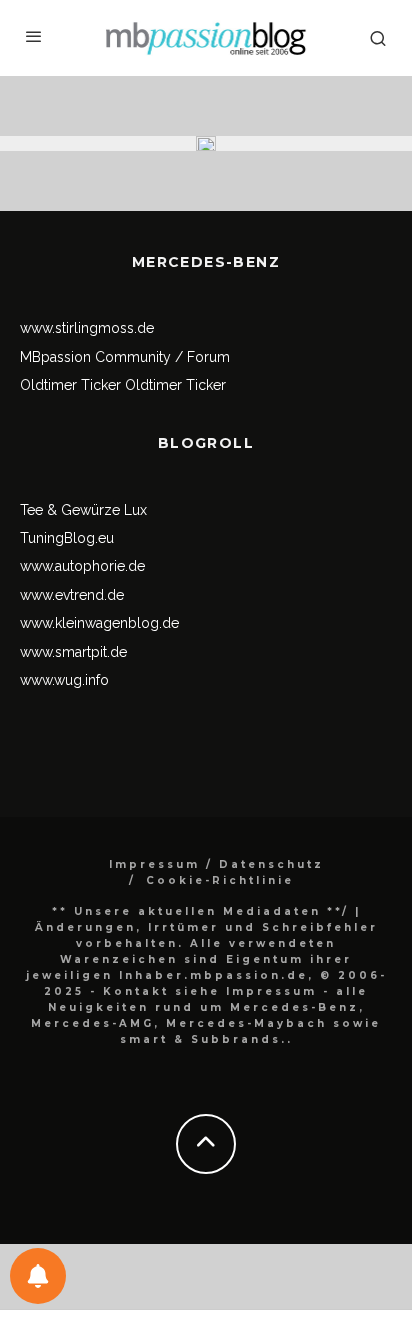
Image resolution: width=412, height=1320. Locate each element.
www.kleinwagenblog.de (99, 623)
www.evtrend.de (72, 595)
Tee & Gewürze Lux (83, 510)
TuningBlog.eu (67, 538)
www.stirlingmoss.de (87, 328)
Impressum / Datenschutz (216, 864)
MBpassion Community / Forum (125, 357)
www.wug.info (64, 680)
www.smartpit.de (73, 652)
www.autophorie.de (82, 566)
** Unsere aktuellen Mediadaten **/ (200, 911)
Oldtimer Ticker (70, 385)
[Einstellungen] (38, 1276)
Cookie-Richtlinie (220, 880)
